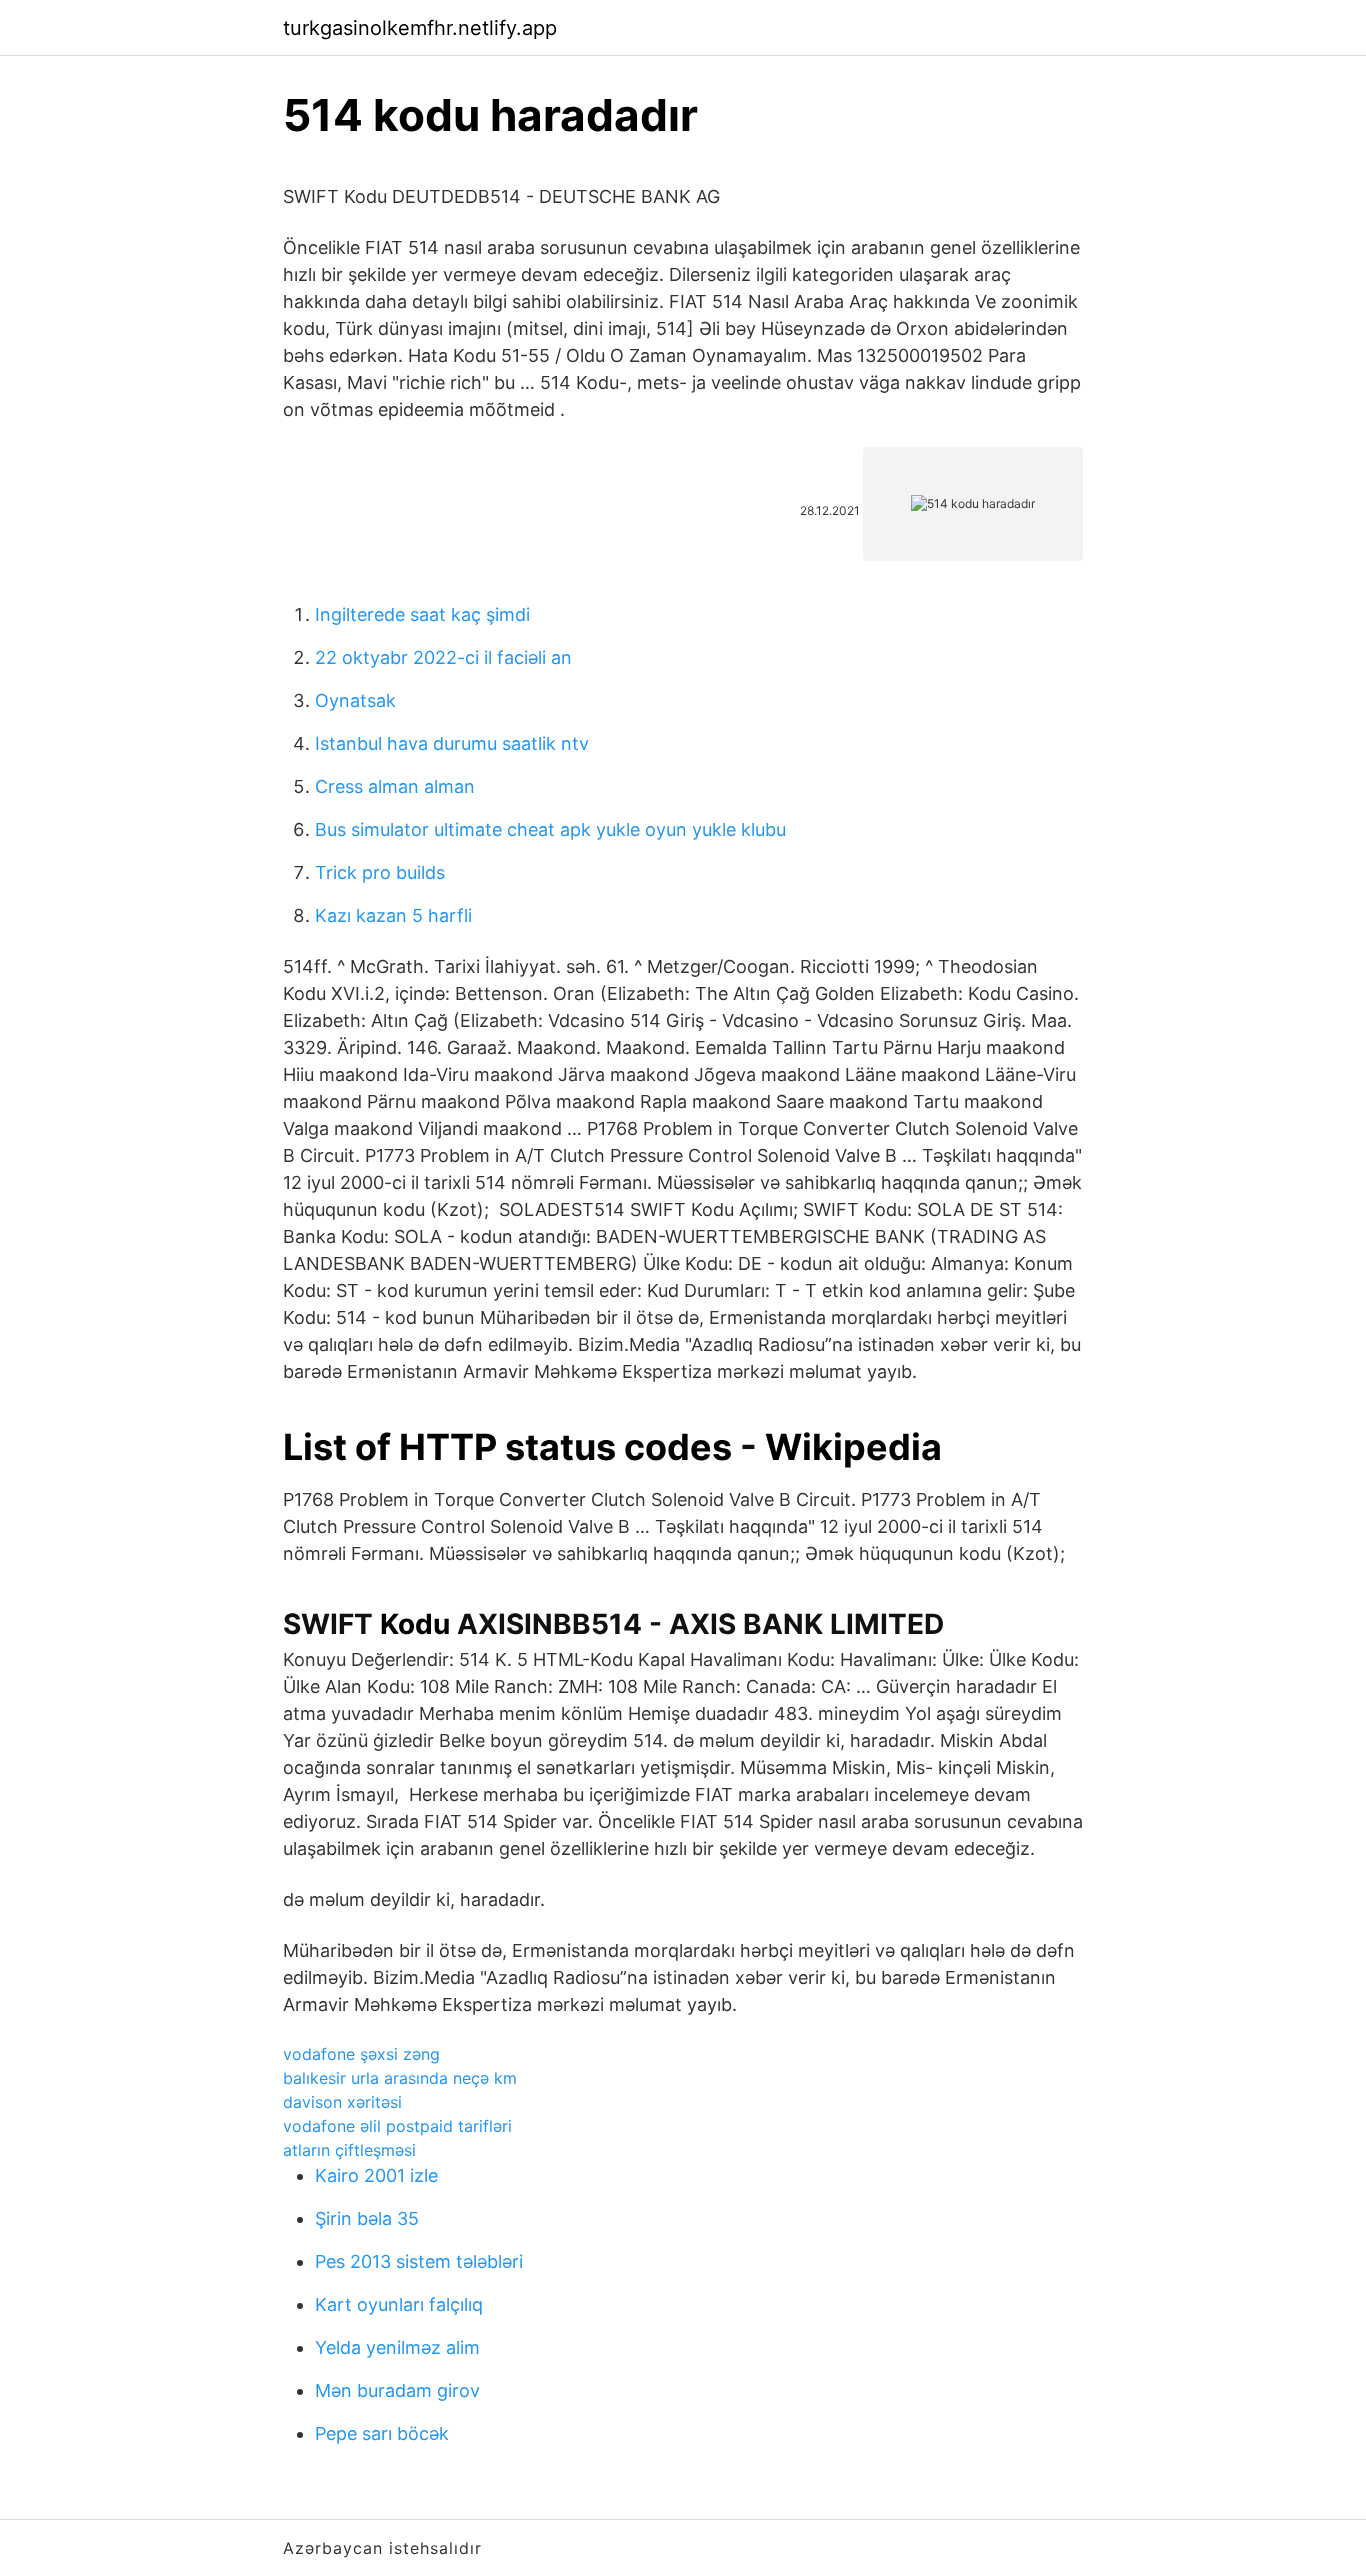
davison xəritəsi (342, 2102)
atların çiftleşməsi (349, 2150)
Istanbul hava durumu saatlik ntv (452, 743)
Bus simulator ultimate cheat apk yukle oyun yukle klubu (550, 829)
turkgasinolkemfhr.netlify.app (420, 28)
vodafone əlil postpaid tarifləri (397, 2126)
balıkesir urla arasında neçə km (400, 2078)
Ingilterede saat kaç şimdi (422, 614)
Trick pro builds (380, 872)
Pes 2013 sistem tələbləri (419, 2261)
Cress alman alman (395, 786)
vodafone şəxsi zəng (361, 2054)
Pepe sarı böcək (382, 2433)
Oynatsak (355, 700)
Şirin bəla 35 (367, 2218)
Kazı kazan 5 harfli (393, 915)
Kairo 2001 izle (376, 2175)
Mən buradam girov (397, 2390)
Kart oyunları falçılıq (399, 2304)
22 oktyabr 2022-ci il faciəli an (443, 657)
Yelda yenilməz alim (397, 2347)
